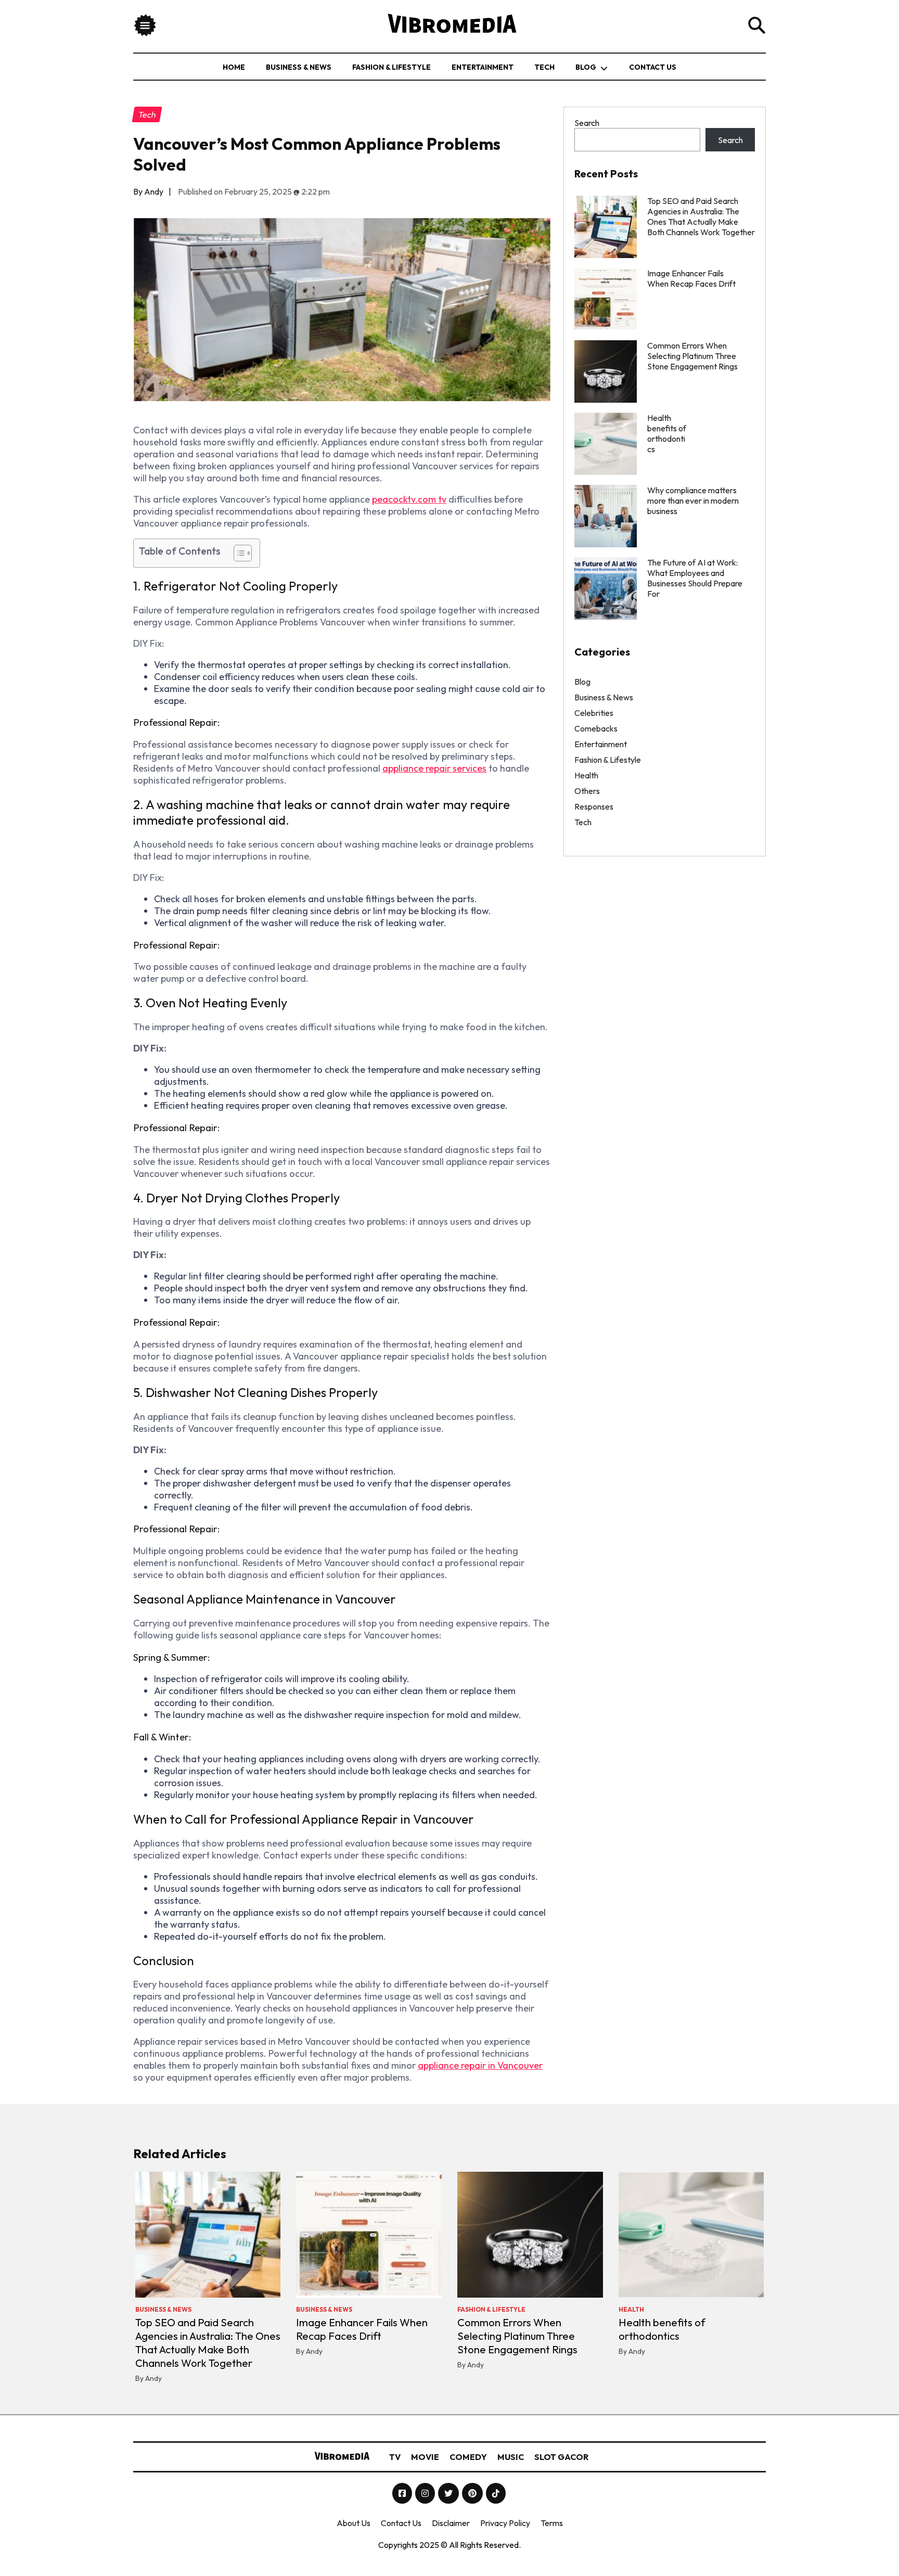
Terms (552, 2523)
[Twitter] (449, 2493)
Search (587, 123)
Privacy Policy (505, 2523)
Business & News (299, 67)
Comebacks (596, 728)
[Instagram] (426, 2493)
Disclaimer (451, 2523)
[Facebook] (403, 2493)
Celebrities (594, 713)
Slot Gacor (561, 2457)
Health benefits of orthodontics (662, 2329)
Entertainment (483, 67)
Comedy (468, 2457)
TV (395, 2457)
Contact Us (653, 67)
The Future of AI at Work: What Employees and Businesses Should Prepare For (695, 578)
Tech (544, 67)
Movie (425, 2457)
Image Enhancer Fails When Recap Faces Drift (691, 278)
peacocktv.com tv (409, 499)
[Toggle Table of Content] (237, 553)
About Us (354, 2523)
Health (586, 775)
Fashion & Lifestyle (391, 67)
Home (234, 67)
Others (587, 791)
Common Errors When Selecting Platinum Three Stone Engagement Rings (692, 356)
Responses (594, 806)
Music (511, 2457)
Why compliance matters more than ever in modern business (693, 501)
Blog (586, 67)
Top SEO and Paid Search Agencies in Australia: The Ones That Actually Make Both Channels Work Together (701, 216)
